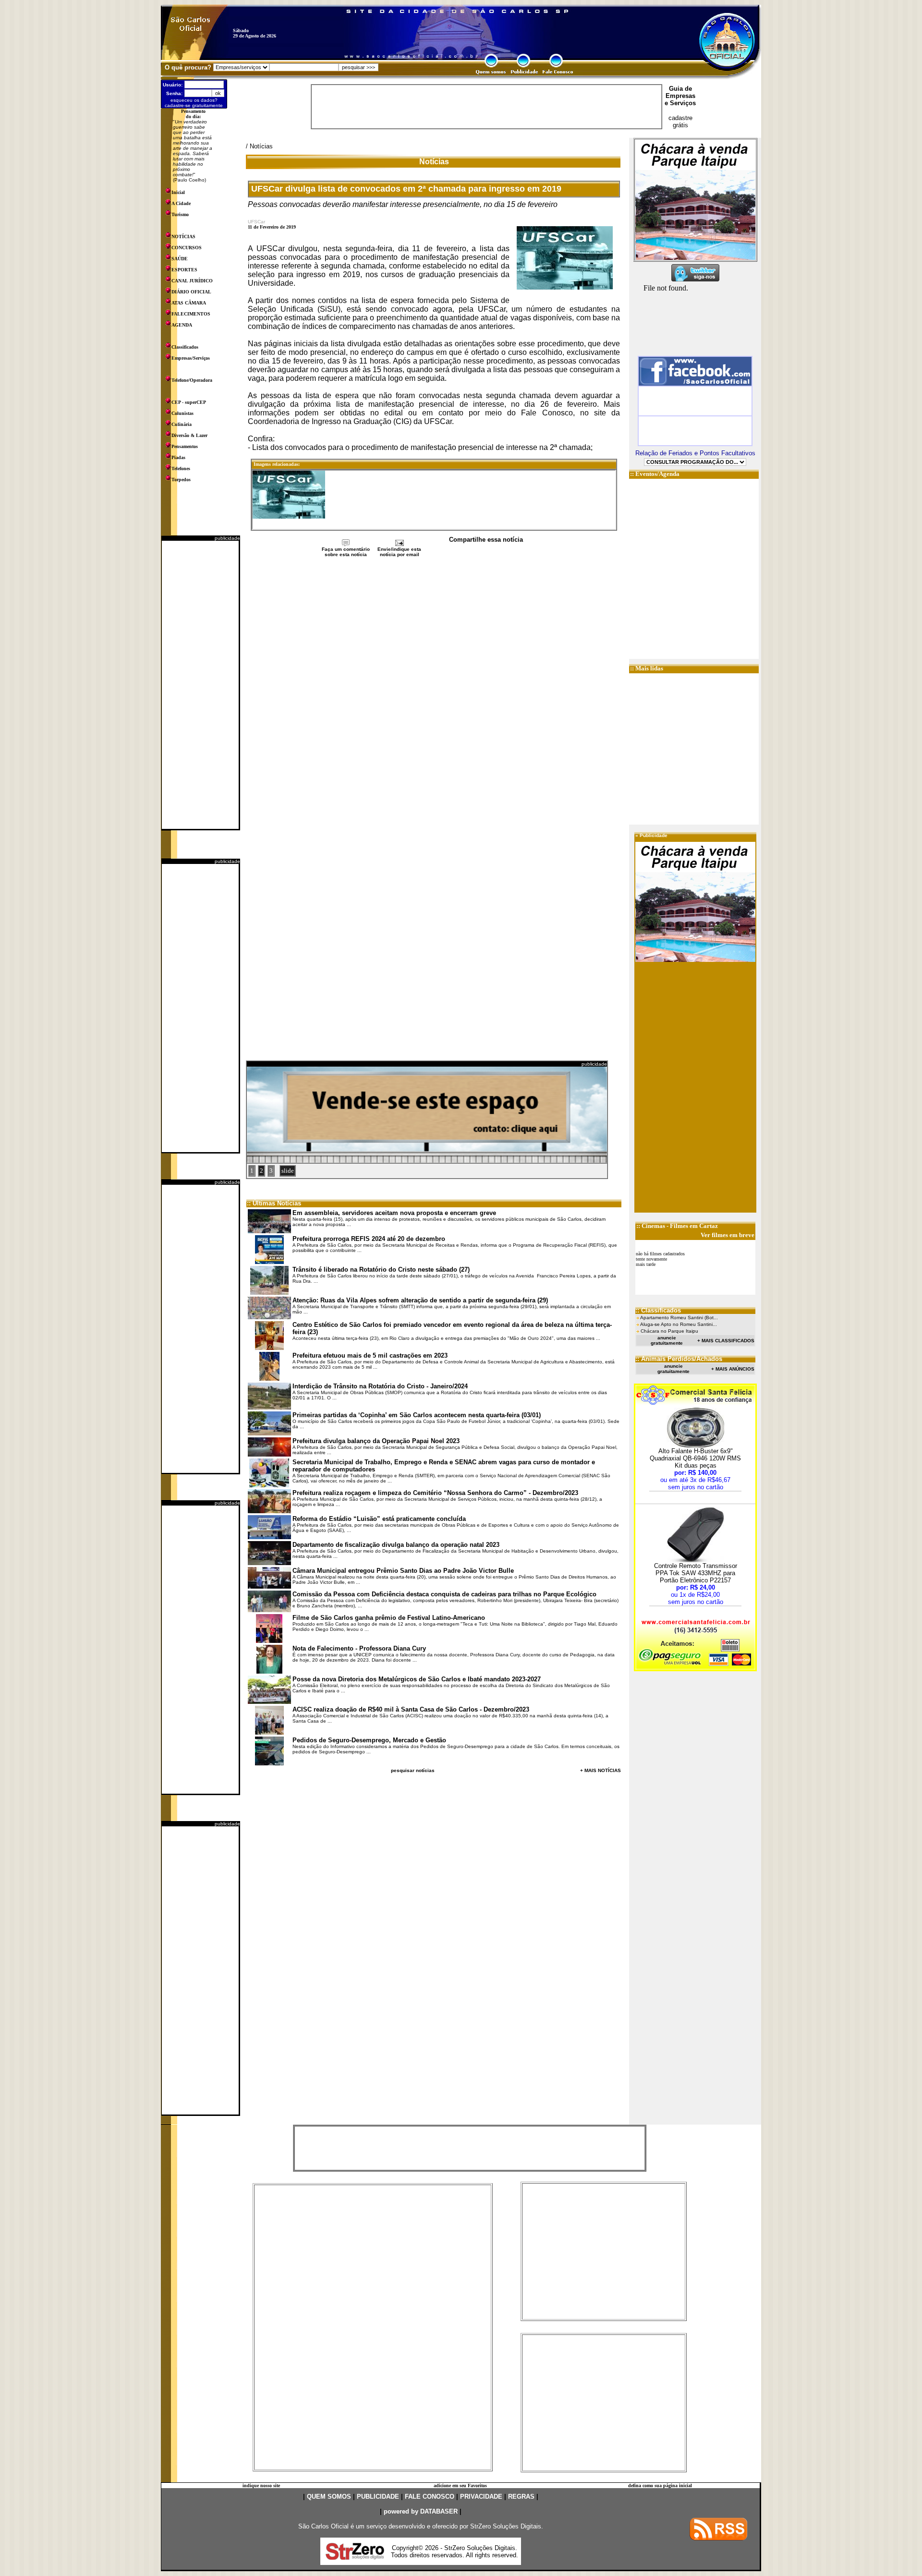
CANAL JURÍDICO (192, 281)
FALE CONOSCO (430, 2497)
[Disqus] (434, 686)
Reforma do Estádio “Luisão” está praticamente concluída (379, 1519)
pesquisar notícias (413, 1770)
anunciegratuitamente (667, 1340)
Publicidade (654, 835)
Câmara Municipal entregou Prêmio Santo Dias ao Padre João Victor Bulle (403, 1571)
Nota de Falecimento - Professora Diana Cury (359, 1648)
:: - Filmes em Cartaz (677, 1226)
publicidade (227, 538)
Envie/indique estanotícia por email (399, 552)
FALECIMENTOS (191, 314)
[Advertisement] (200, 685)
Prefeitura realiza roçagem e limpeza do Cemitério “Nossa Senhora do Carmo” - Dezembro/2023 (435, 1493)
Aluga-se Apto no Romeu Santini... (679, 1324)
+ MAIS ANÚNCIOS (733, 1369)
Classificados (185, 347)
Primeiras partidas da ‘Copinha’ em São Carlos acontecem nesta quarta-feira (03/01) (417, 1415)
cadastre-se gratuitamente (194, 105)
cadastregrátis (680, 122)
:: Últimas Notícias (274, 1203)
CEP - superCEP (189, 402)
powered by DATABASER (421, 2511)
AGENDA (182, 325)
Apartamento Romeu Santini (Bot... (679, 1318)
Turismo (180, 214)
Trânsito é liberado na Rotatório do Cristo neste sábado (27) (381, 1270)
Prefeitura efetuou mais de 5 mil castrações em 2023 (370, 1355)
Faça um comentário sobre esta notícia (346, 552)
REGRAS (521, 2497)
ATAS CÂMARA (189, 303)
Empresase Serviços (680, 99)
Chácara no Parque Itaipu (669, 1331)
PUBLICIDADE (378, 2497)
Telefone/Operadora (192, 380)
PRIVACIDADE (481, 2497)
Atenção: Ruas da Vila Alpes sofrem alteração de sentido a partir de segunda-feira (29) (420, 1300)
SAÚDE (180, 259)
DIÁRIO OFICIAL (191, 292)
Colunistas (182, 413)
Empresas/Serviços (191, 358)
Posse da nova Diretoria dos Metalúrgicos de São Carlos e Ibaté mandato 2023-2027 (417, 1679)
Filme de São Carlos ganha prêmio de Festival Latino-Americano (389, 1618)
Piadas (178, 457)
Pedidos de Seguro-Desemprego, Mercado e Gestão (369, 1740)
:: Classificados (658, 1310)
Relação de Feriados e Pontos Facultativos (695, 453)
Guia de (680, 89)
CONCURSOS (187, 248)
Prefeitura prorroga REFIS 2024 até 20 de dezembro (369, 1239)
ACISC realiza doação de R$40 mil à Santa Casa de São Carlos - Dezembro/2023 (411, 1709)
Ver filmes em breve (728, 1235)
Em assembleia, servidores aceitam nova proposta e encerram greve (394, 1213)
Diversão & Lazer (189, 435)
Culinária (182, 424)
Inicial (178, 192)
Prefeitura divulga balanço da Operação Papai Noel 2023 (376, 1441)
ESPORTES (184, 270)
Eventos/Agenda (657, 474)
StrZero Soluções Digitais (506, 2526)
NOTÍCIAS (183, 237)
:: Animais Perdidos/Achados (679, 1359)
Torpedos (181, 480)
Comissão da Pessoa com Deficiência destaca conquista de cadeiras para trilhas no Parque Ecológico (444, 1594)
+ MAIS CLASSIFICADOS (726, 1341)
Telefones (181, 468)
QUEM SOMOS (329, 2497)
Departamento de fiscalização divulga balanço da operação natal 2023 (396, 1545)
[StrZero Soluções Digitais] (355, 2557)
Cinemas (653, 1226)
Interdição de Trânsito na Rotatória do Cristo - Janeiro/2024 (380, 1386)
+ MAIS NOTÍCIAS (601, 1770)
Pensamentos (185, 446)
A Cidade (181, 203)
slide (288, 1171)
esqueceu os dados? (194, 100)
